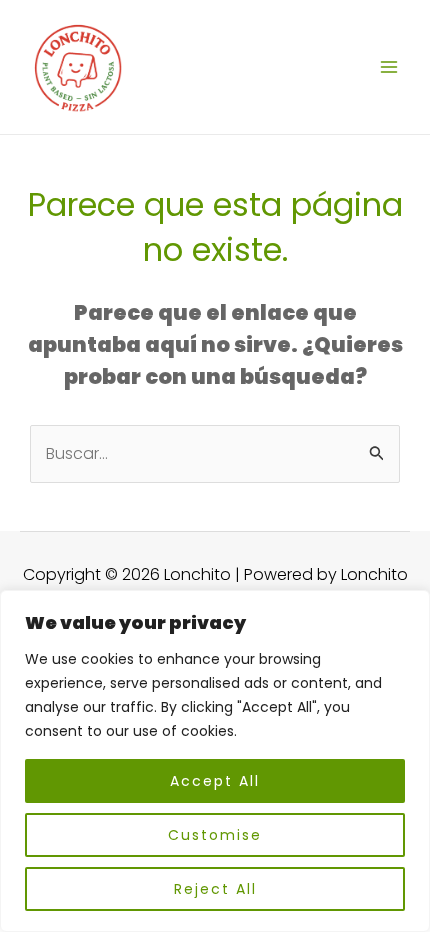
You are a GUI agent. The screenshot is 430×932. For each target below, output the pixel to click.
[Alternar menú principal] (389, 67)
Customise (215, 835)
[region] (215, 761)
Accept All (215, 781)
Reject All (215, 889)
